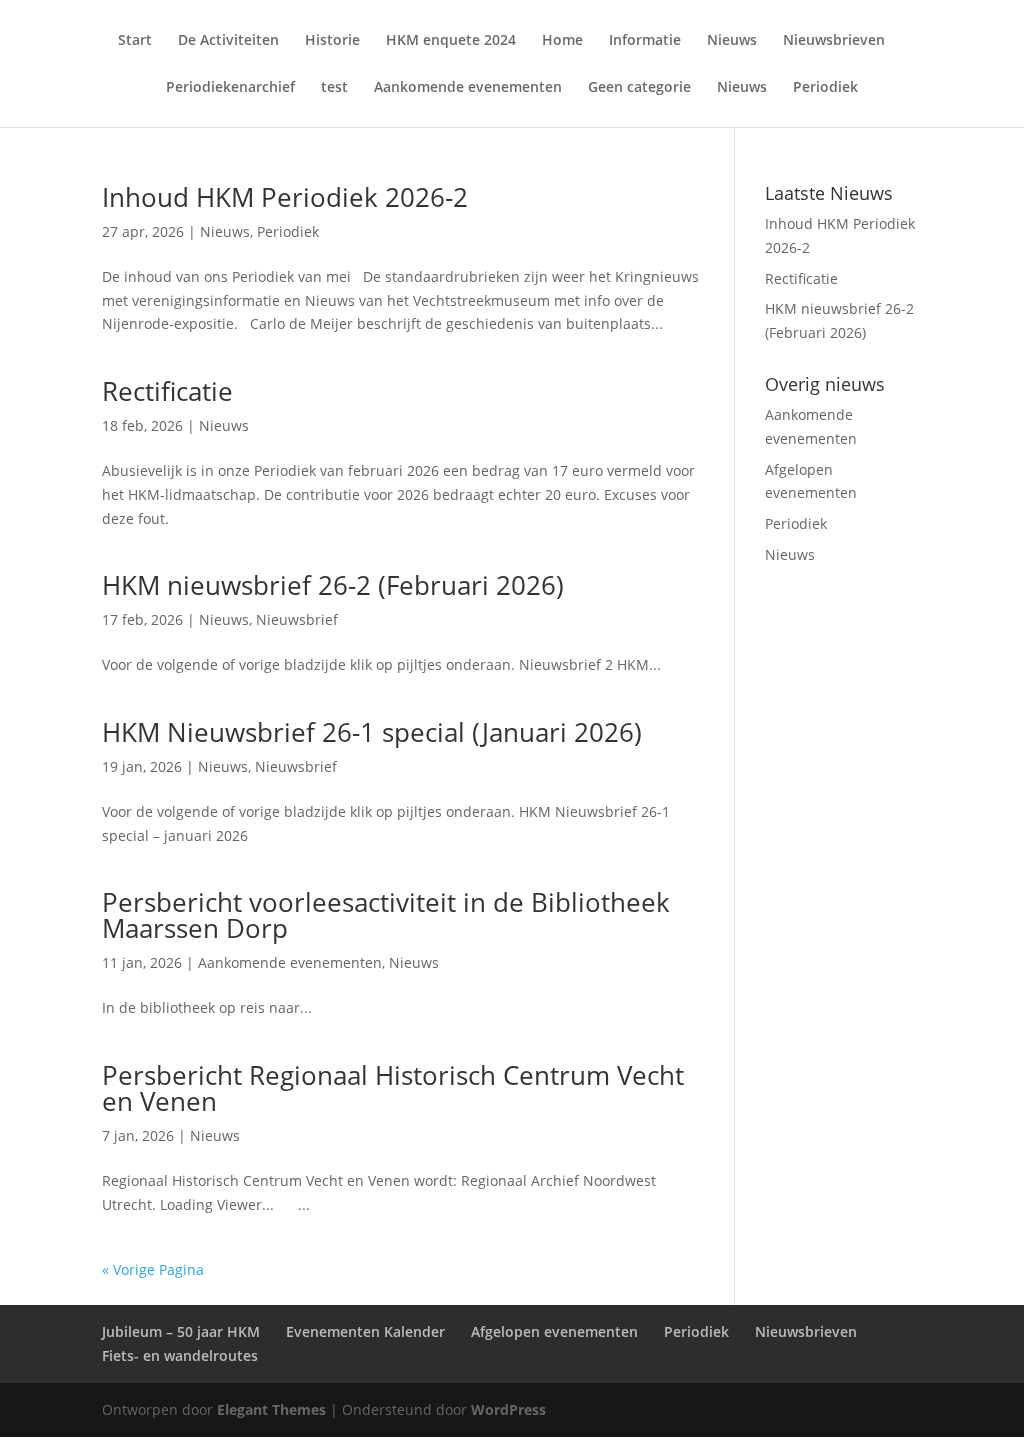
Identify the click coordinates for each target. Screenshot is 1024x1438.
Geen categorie (639, 88)
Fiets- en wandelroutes (180, 1355)
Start (135, 41)
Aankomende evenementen (468, 88)
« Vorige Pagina (153, 1269)
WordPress (508, 1409)
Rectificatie (167, 391)
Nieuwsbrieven (834, 41)
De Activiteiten (228, 41)
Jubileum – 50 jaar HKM (181, 1331)
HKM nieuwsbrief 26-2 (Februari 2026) (333, 585)
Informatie (645, 41)
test (334, 88)
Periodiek (825, 88)
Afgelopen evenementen (554, 1331)
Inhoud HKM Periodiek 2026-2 (285, 197)
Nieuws (732, 41)
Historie (332, 41)
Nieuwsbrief (297, 619)
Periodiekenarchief (230, 88)
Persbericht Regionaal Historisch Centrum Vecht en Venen (393, 1088)
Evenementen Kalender (365, 1331)
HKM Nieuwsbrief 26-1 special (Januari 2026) (372, 732)
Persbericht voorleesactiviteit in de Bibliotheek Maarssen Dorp (386, 915)
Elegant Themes (271, 1409)
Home (562, 41)
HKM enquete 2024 (451, 41)
